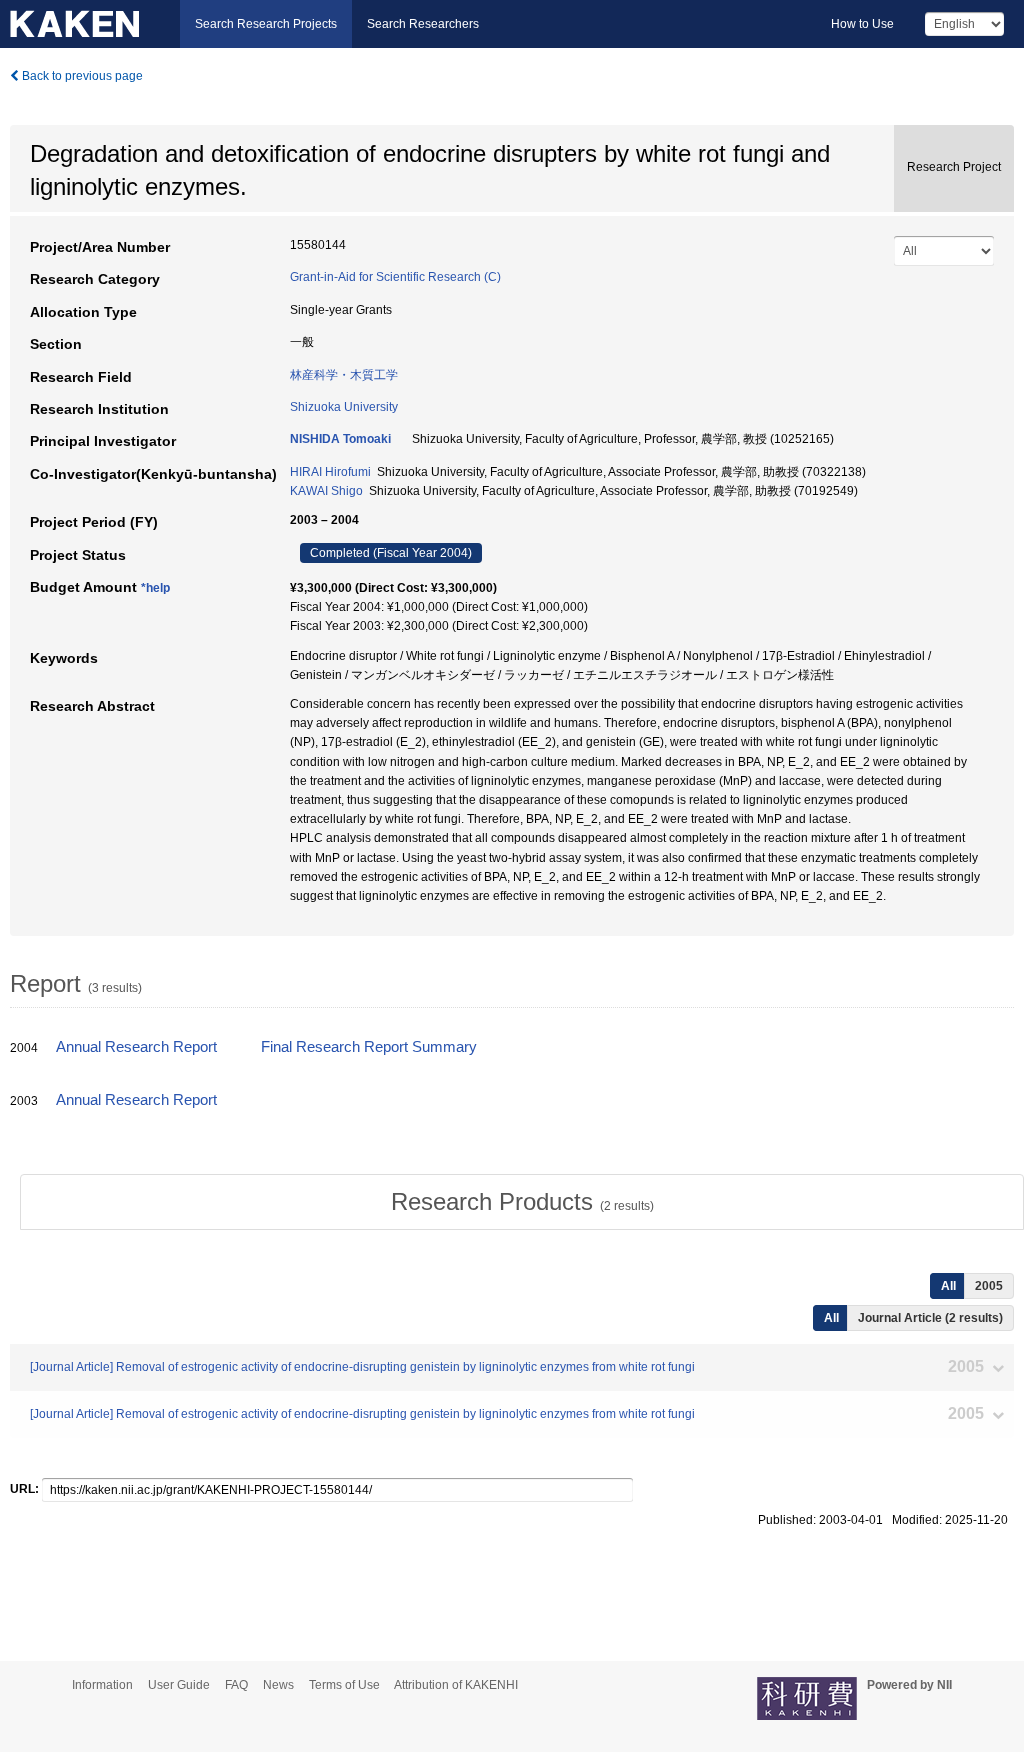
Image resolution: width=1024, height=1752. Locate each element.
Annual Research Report (136, 1047)
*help (155, 588)
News (278, 1685)
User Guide (179, 1685)
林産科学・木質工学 (344, 375)
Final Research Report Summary (369, 1047)
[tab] (522, 1202)
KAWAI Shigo (326, 491)
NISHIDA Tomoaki (340, 439)
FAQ (236, 1685)
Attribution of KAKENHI (456, 1685)
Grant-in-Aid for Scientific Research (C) (395, 277)
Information (102, 1685)
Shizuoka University (344, 407)
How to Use (862, 24)
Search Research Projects (266, 24)
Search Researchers (423, 24)
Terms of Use (344, 1685)
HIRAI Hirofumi (330, 472)
